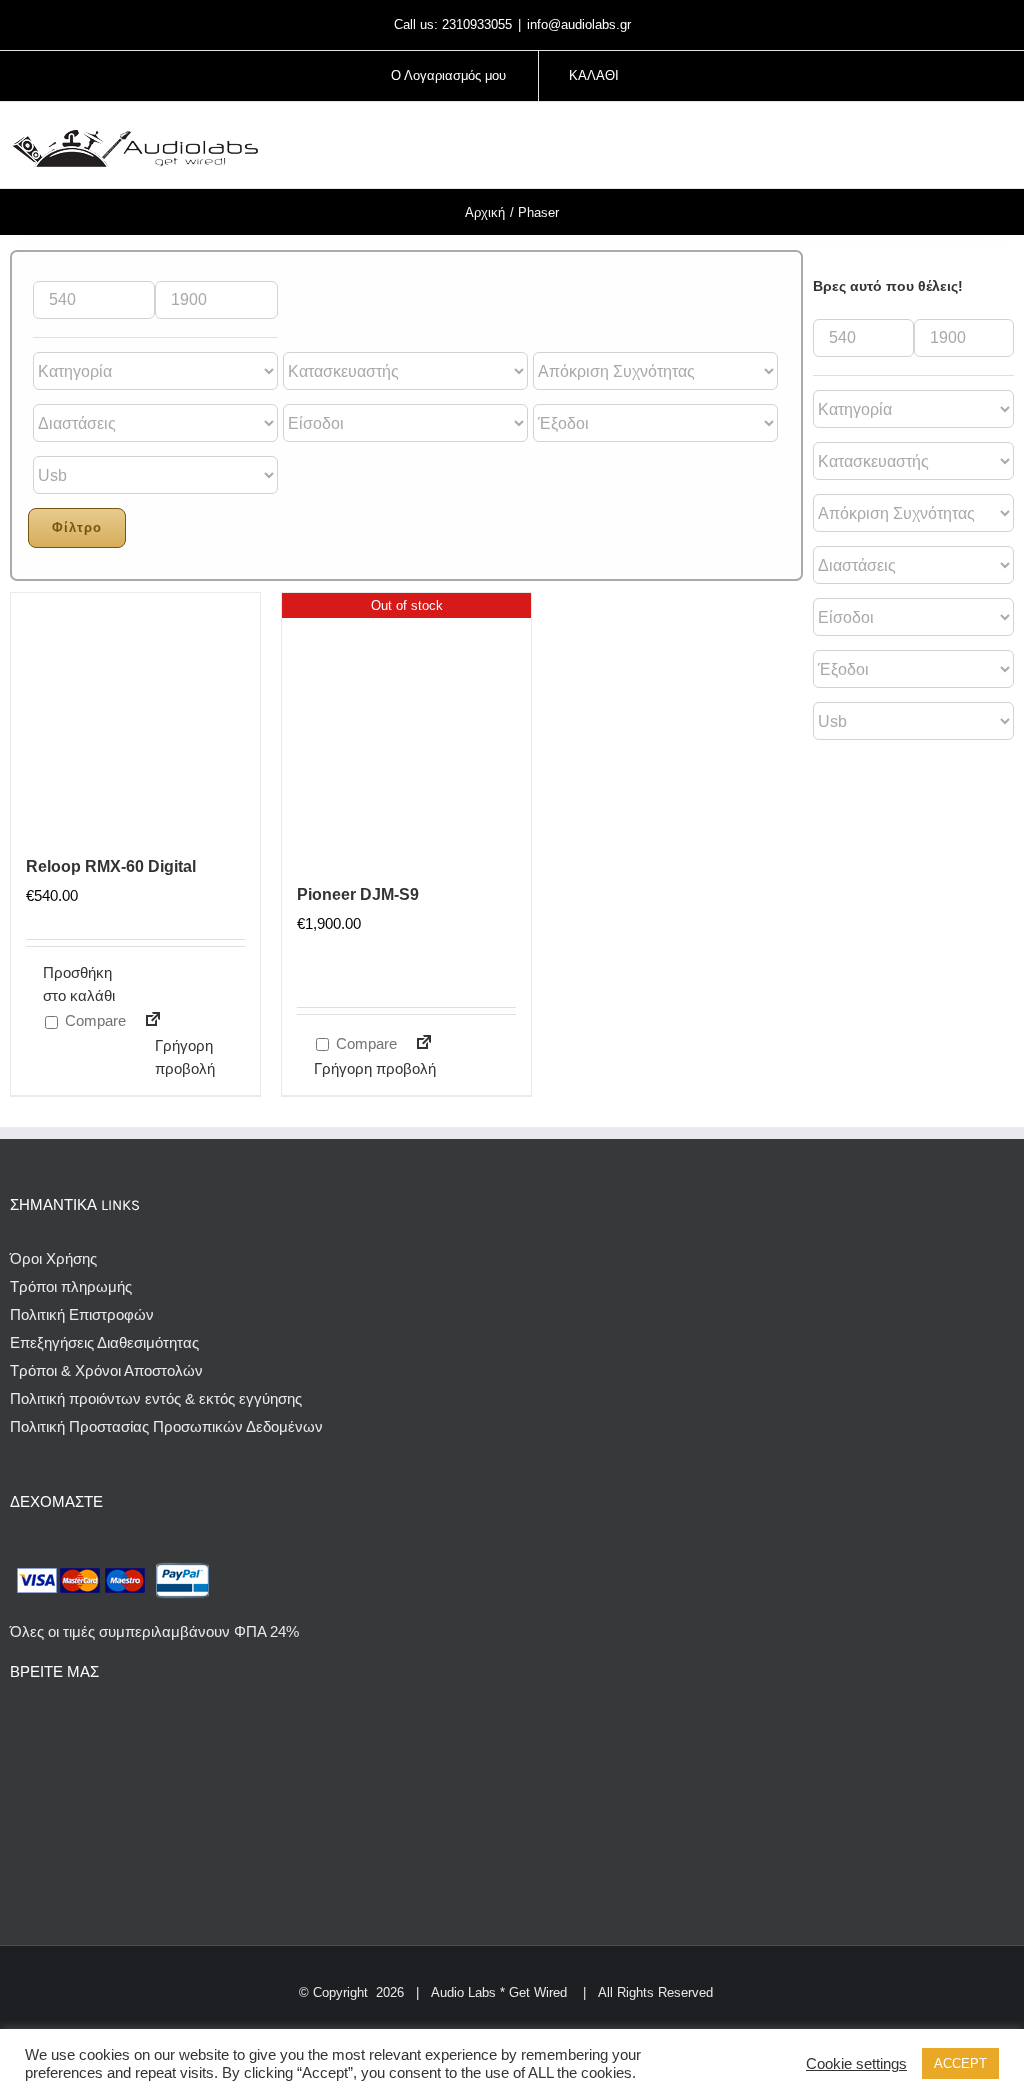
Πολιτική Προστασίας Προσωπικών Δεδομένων (166, 1426)
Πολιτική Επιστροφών (82, 1314)
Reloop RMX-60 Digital (111, 866)
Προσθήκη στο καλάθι (79, 984)
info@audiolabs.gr (579, 24)
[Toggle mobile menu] (1006, 147)
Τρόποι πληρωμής (71, 1286)
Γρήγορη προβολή (185, 1057)
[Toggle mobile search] (970, 147)
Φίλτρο (77, 527)
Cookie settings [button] (856, 2064)
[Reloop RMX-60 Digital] (135, 717)
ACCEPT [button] (960, 2063)
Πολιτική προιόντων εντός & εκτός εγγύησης (156, 1398)
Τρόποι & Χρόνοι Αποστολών (106, 1370)
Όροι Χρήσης (53, 1258)
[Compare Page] (144, 1022)
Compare (93, 1020)
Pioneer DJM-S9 (358, 894)
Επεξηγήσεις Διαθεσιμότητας (104, 1342)
